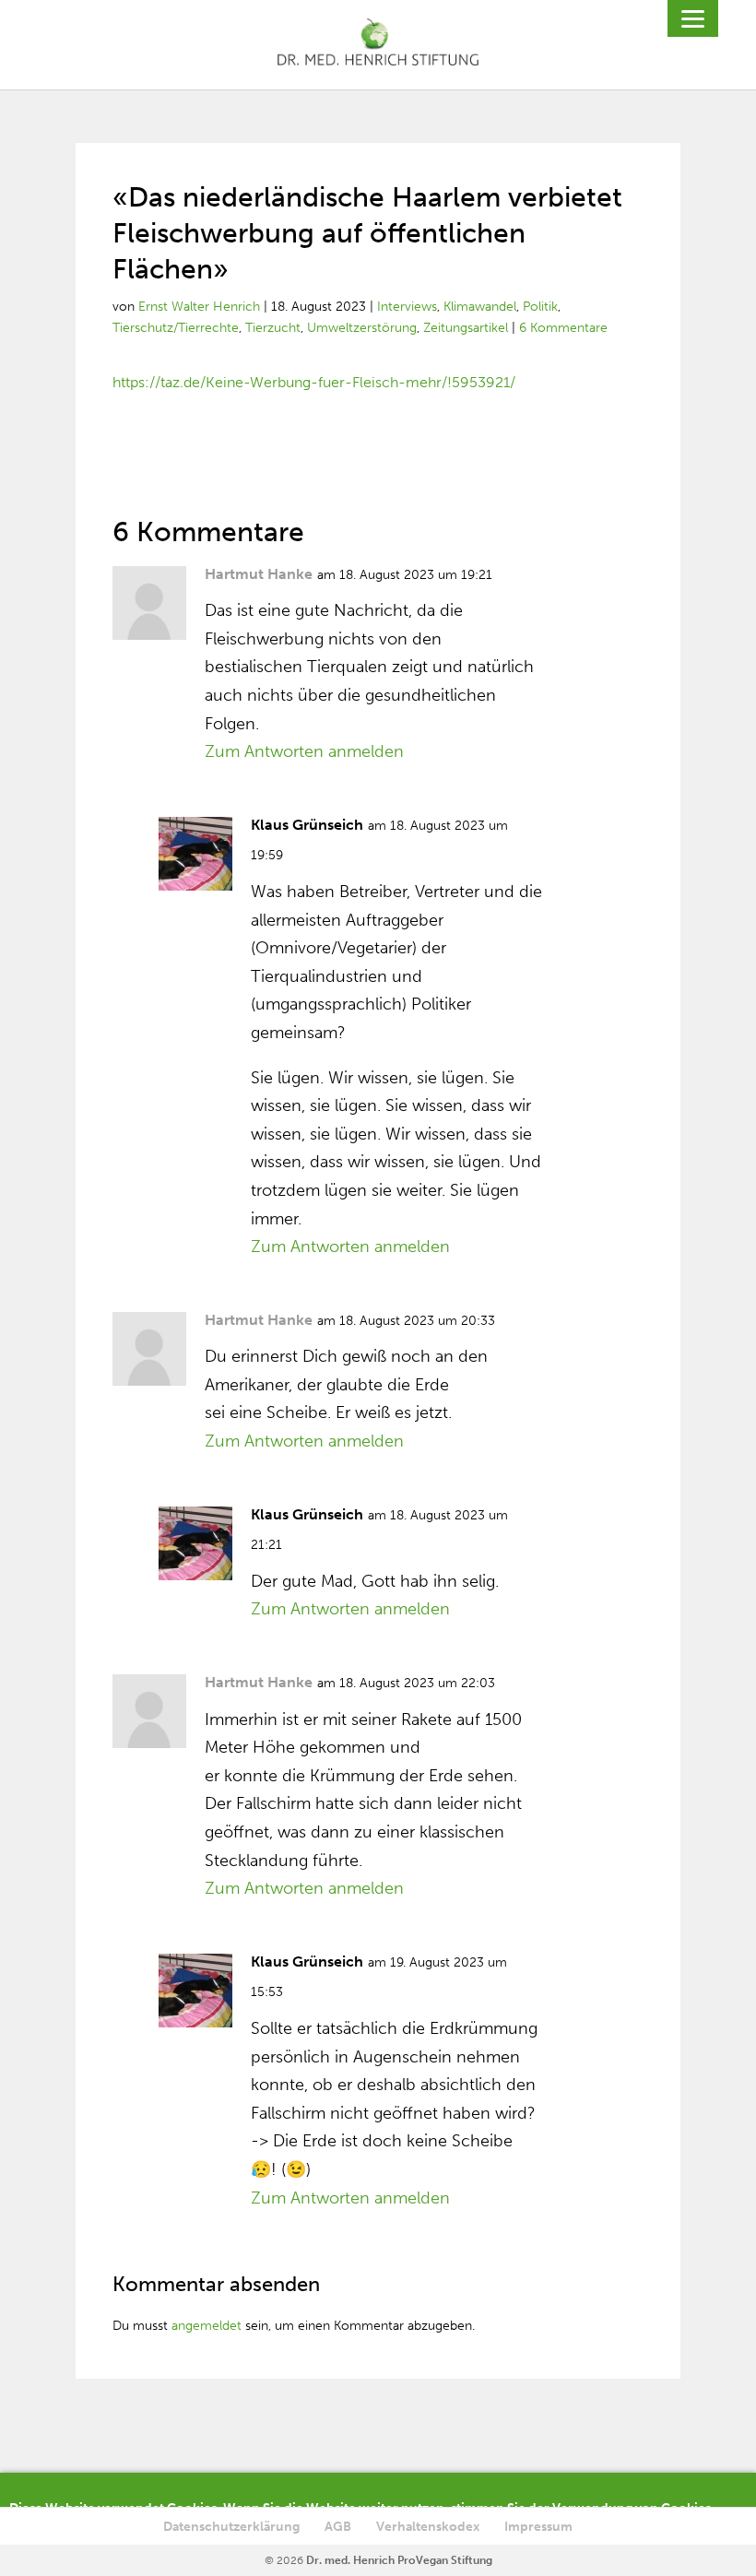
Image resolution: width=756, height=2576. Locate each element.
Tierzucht (273, 328)
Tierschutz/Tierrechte (176, 328)
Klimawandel (480, 307)
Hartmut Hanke (259, 574)
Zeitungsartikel (466, 328)
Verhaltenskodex (428, 2527)
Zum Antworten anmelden (304, 751)
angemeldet (207, 2326)
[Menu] (693, 18)
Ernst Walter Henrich (199, 307)
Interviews (407, 307)
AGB (338, 2527)
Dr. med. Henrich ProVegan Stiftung (399, 2560)
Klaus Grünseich (307, 825)
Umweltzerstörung (362, 328)
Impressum (538, 2527)
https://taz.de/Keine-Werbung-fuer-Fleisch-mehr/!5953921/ (314, 382)
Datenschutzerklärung (231, 2527)
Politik (540, 307)
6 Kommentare (563, 328)
